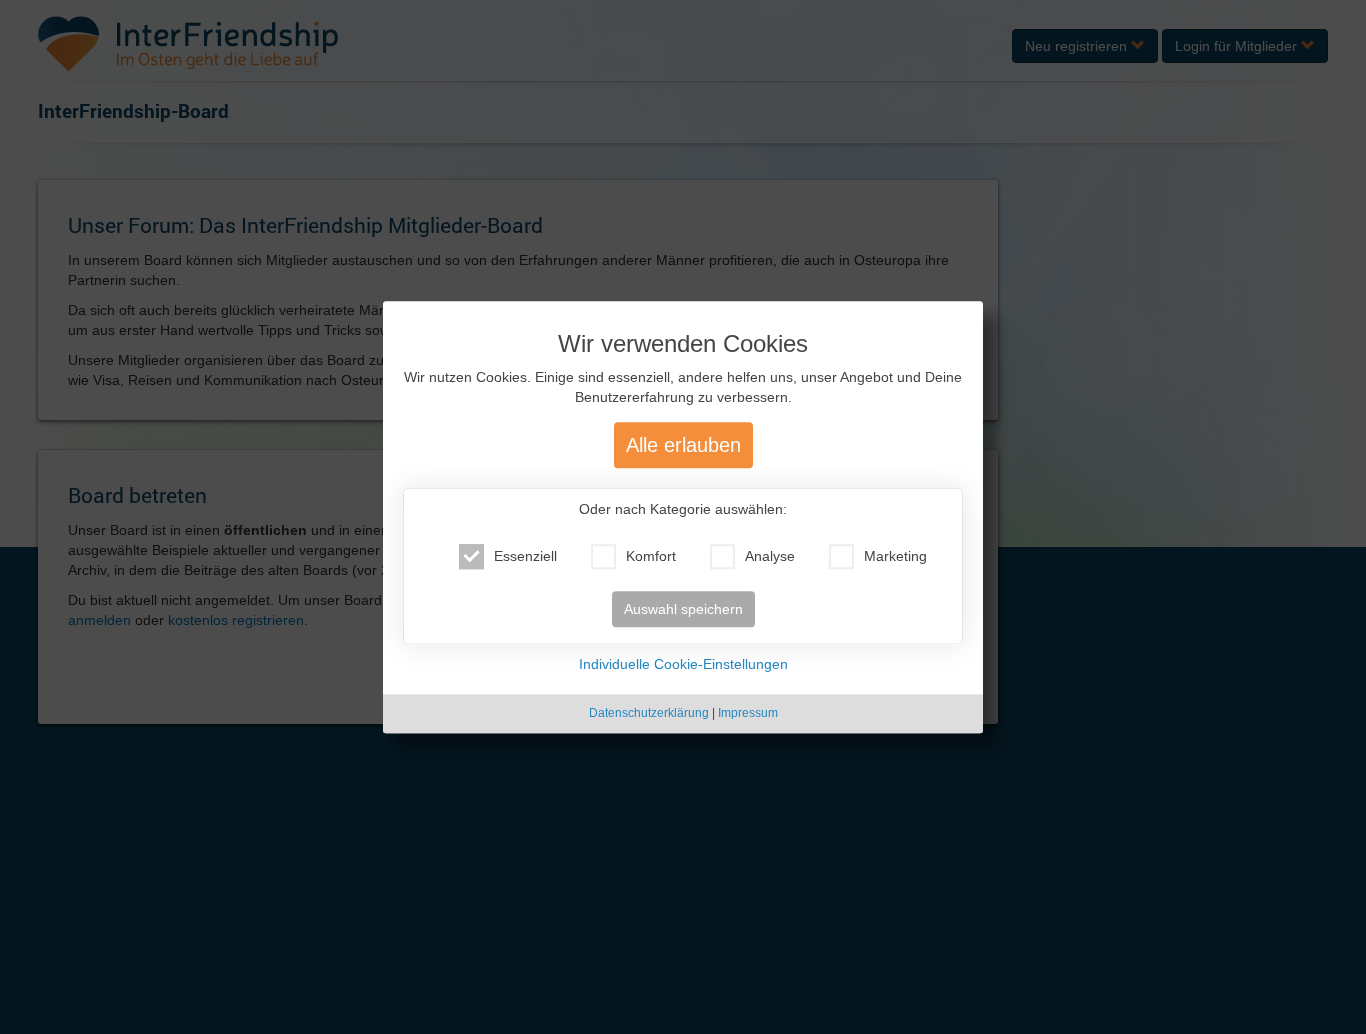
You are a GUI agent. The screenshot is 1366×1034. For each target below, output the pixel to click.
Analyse (770, 557)
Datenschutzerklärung (649, 714)
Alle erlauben (683, 446)
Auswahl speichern (683, 610)
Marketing (895, 557)
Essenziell (525, 557)
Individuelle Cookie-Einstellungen (683, 665)
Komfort (651, 557)
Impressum (748, 714)
